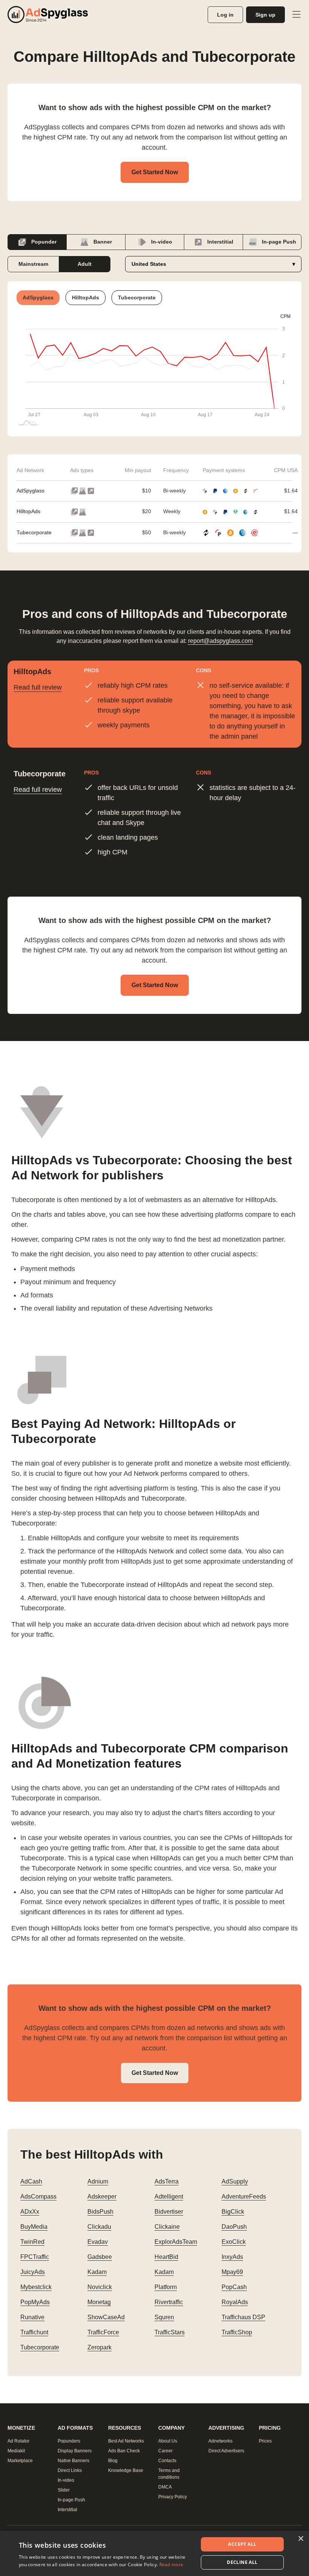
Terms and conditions (169, 2474)
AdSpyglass (31, 491)
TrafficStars (170, 2332)
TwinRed (32, 2242)
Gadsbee (100, 2257)
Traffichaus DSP (243, 2317)
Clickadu (99, 2227)
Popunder (43, 242)
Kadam (97, 2272)
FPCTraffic (35, 2257)
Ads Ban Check (124, 2451)
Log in (225, 15)
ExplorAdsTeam (176, 2242)
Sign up (265, 15)
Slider (64, 2490)
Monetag (99, 2302)
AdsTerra (167, 2181)
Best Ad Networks (126, 2441)
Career (165, 2451)
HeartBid (166, 2257)
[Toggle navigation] (296, 15)
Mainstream (33, 264)
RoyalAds (235, 2302)
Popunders (69, 2441)
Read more (171, 2564)
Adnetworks (220, 2441)
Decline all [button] (242, 2562)
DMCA (165, 2487)
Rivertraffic (169, 2302)
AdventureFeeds (244, 2196)
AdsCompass (38, 2196)
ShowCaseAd (106, 2317)
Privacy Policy (173, 2497)
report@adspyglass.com (220, 641)
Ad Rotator (18, 2441)
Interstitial (220, 242)
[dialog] (154, 2553)
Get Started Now (155, 172)
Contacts (167, 2461)
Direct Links (70, 2470)
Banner (102, 242)
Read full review (38, 687)
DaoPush (234, 2227)
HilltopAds (28, 511)
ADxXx (30, 2212)
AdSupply (235, 2181)
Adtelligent (169, 2196)
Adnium (98, 2181)
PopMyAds (35, 2302)
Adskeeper (102, 2196)
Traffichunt (34, 2332)
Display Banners (75, 2451)
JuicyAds (33, 2272)
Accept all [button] (242, 2544)
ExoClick (234, 2242)
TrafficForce (103, 2332)
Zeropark (99, 2347)
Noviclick (100, 2287)
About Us (168, 2441)
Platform (166, 2287)
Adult (85, 264)
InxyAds (232, 2257)
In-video (161, 242)
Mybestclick (36, 2287)
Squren (164, 2317)
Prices (265, 2441)
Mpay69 (232, 2272)
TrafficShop (237, 2332)
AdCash (31, 2181)
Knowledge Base (126, 2470)
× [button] (301, 2539)
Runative (32, 2317)
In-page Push (278, 242)
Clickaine (167, 2227)
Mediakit (16, 2451)
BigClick (233, 2212)
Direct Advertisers (226, 2451)
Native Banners (73, 2461)
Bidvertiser (169, 2212)
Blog (113, 2461)
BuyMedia (34, 2227)
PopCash (234, 2287)
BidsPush (100, 2212)
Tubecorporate (34, 532)
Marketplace (20, 2461)
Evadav (98, 2242)
